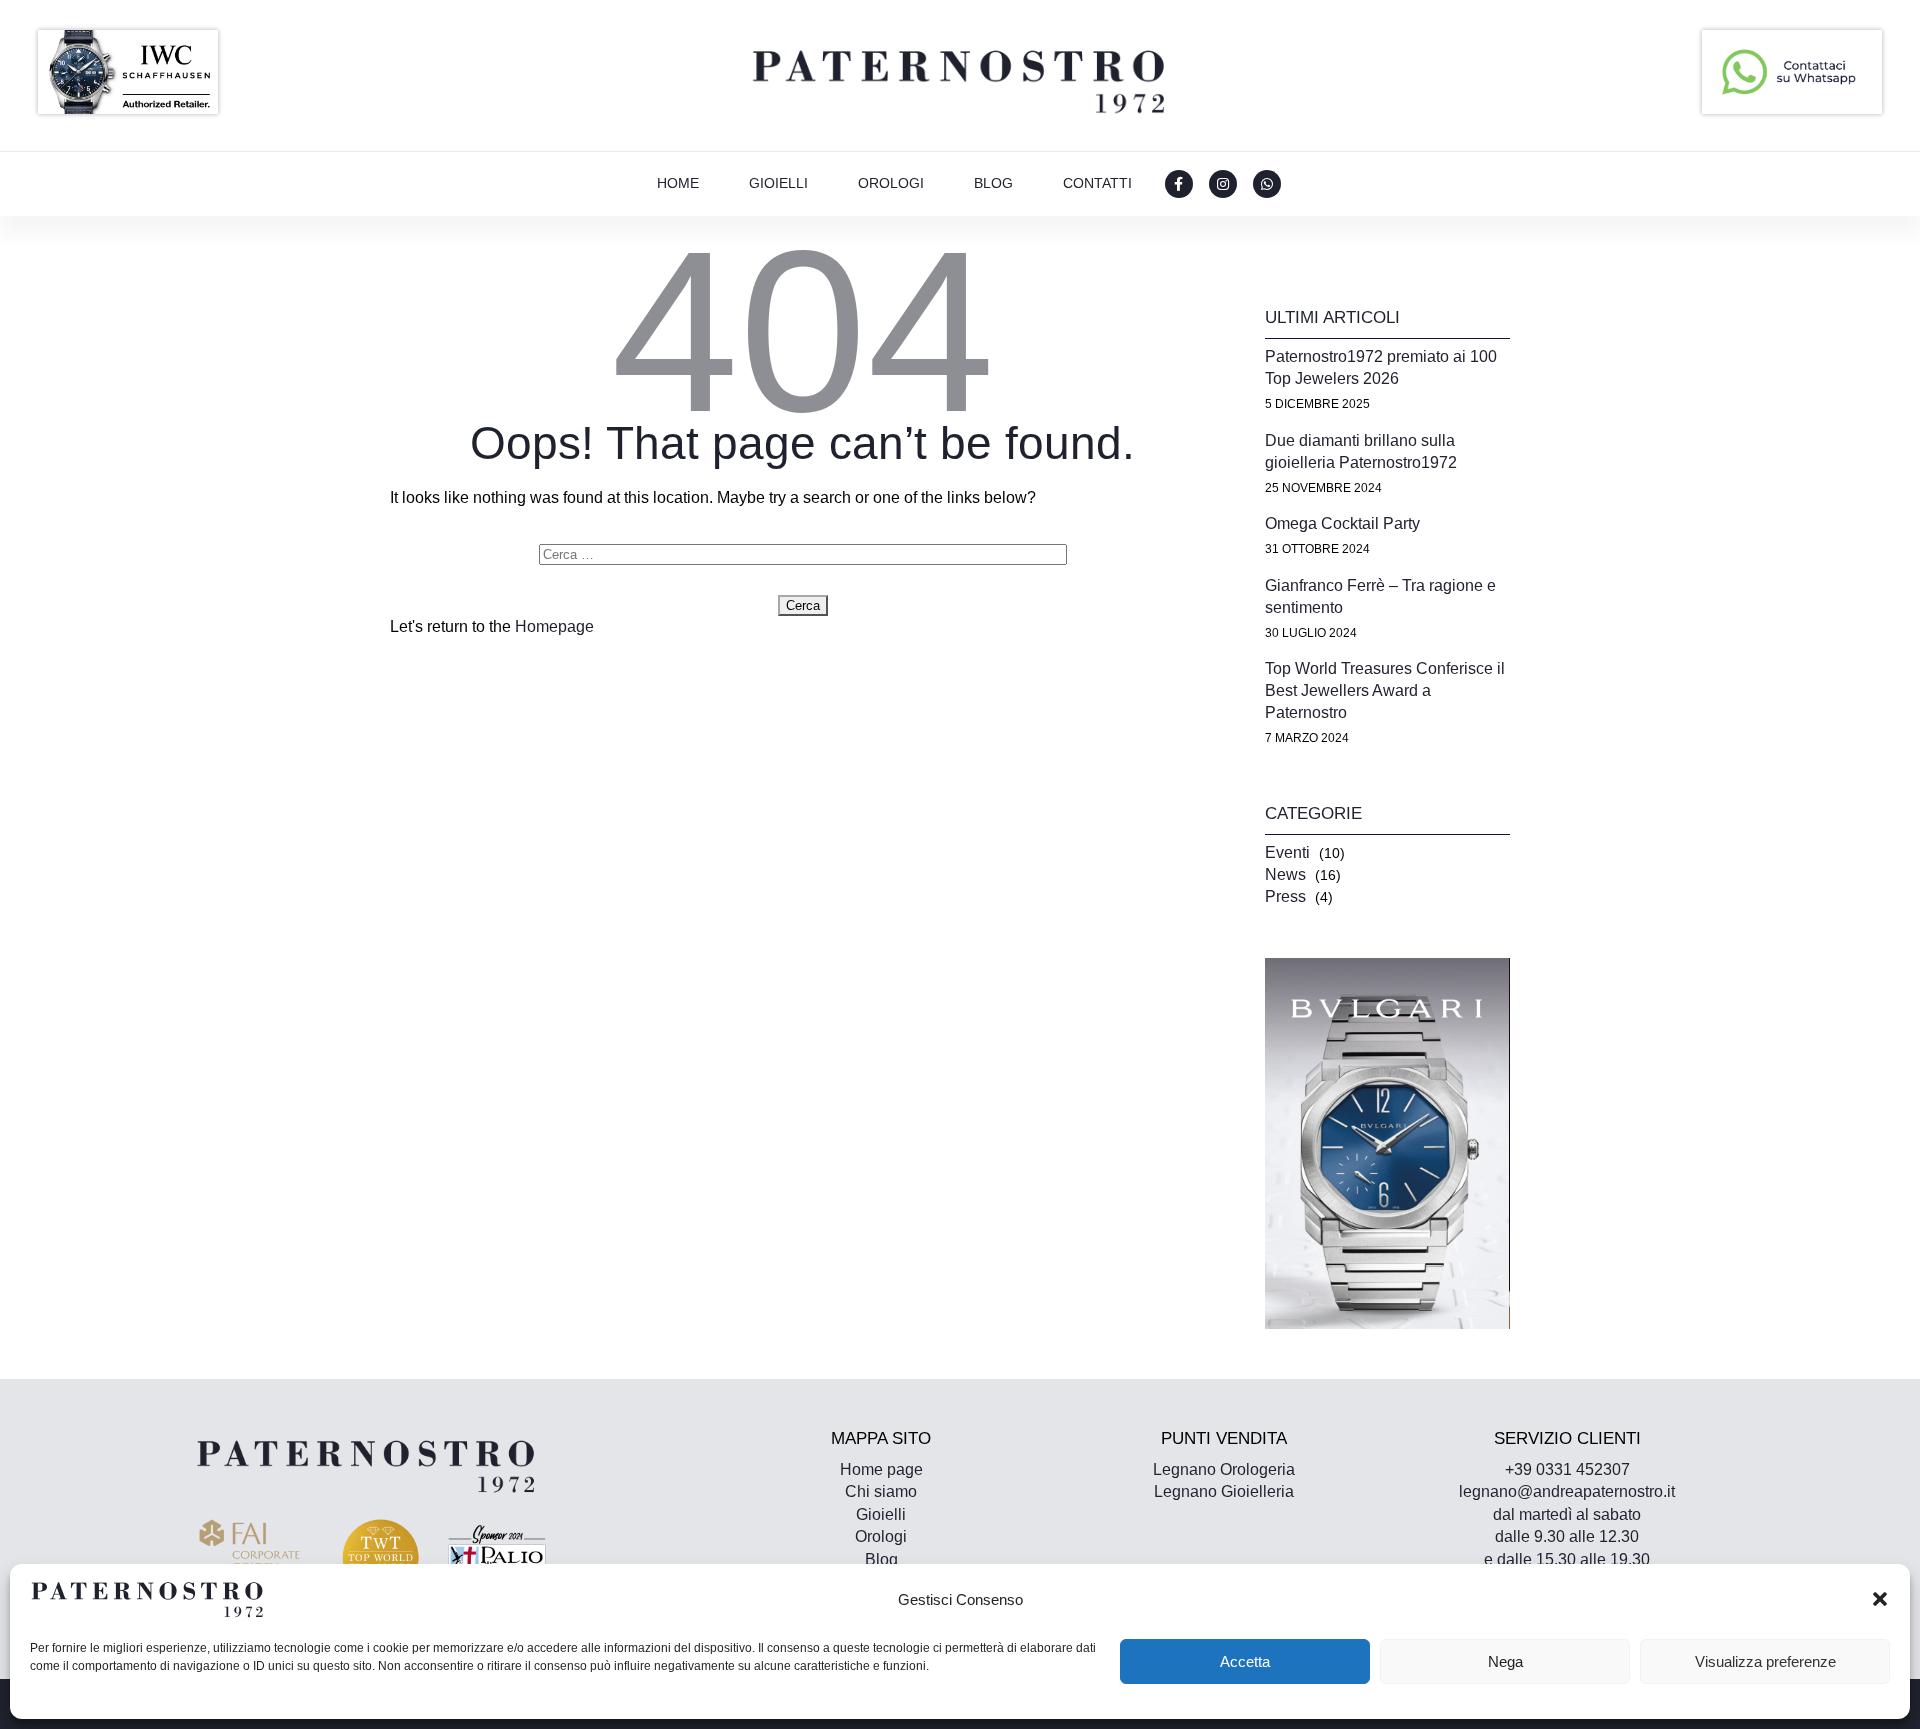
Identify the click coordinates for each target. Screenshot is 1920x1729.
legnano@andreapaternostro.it (1567, 1491)
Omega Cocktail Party (1342, 523)
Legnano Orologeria (1224, 1469)
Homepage (554, 626)
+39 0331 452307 (1567, 1469)
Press (1285, 896)
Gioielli (778, 183)
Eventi (1287, 852)
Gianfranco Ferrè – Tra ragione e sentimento (1380, 596)
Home (678, 183)
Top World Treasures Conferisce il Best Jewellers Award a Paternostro (1385, 690)
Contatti (1097, 183)
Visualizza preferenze (1765, 1661)
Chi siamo (881, 1491)
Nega (1505, 1661)
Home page (881, 1469)
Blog (993, 183)
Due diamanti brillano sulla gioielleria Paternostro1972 (1361, 451)
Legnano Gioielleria (1224, 1491)
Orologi (891, 183)
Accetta (1245, 1661)
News (1285, 874)
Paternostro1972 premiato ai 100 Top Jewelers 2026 (1381, 367)
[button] (1880, 1599)
